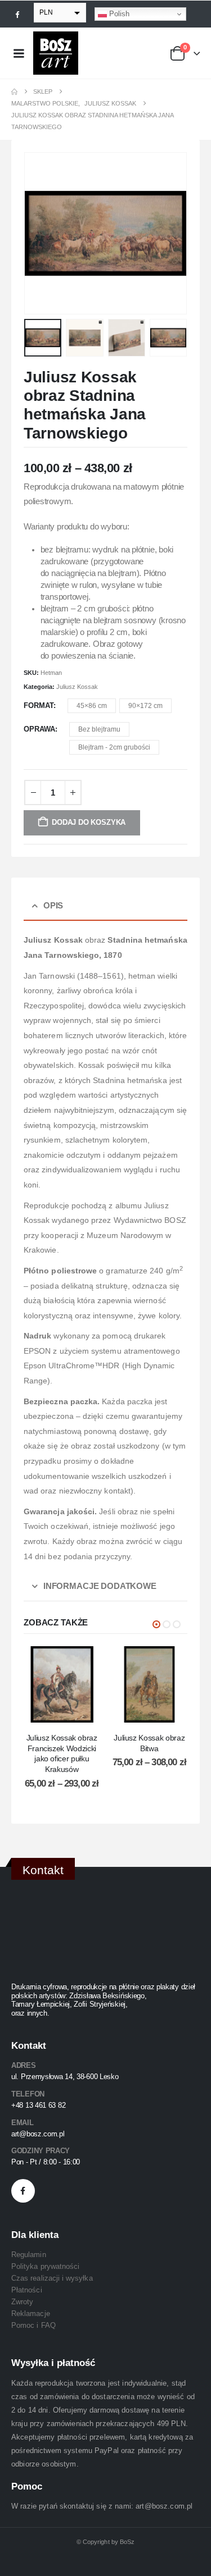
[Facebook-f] (23, 2191)
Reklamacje (31, 2314)
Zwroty (22, 2302)
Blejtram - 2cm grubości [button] (114, 747)
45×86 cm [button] (92, 706)
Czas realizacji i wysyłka (52, 2278)
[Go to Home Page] (14, 92)
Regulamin (29, 2255)
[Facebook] (17, 14)
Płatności (27, 2290)
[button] (38, 234)
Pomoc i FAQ (33, 2325)
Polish (118, 14)
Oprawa (39, 729)
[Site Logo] (56, 53)
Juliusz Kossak (77, 687)
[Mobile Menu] (19, 53)
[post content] (62, 1684)
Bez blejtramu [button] (99, 729)
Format (39, 705)
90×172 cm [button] (145, 706)
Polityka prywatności (45, 2266)
